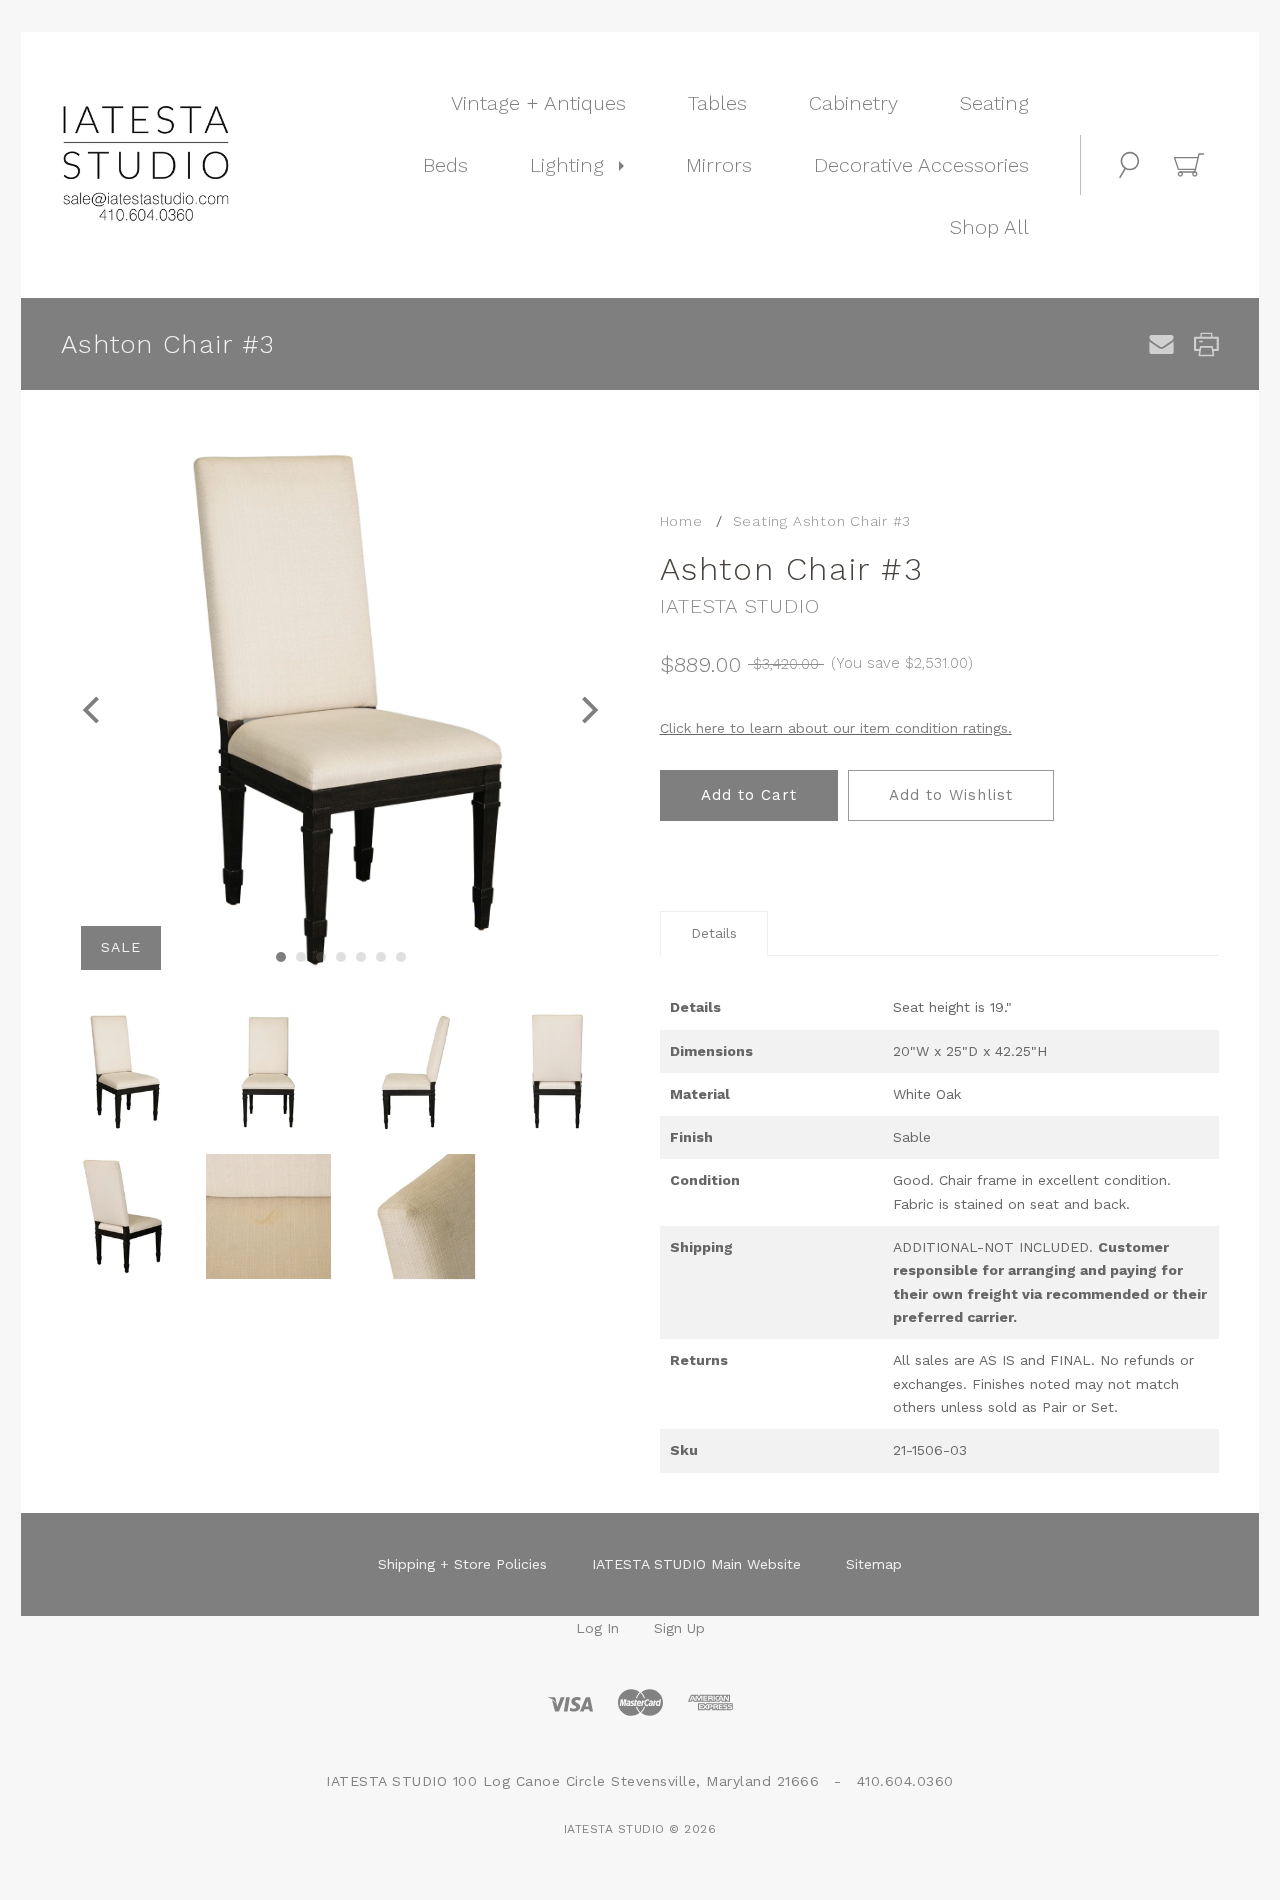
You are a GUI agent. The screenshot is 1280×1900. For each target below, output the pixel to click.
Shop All (989, 227)
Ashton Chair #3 (852, 521)
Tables (717, 103)
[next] (587, 709)
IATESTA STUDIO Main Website (696, 1564)
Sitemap (874, 1564)
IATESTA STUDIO (740, 606)
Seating (994, 103)
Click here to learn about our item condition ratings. (836, 728)
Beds (445, 165)
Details (714, 933)
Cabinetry (853, 103)
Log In (597, 1628)
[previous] (93, 709)
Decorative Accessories (921, 165)
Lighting (567, 165)
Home (681, 521)
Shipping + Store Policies (462, 1564)
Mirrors (719, 165)
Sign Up (679, 1628)
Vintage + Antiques (538, 103)
